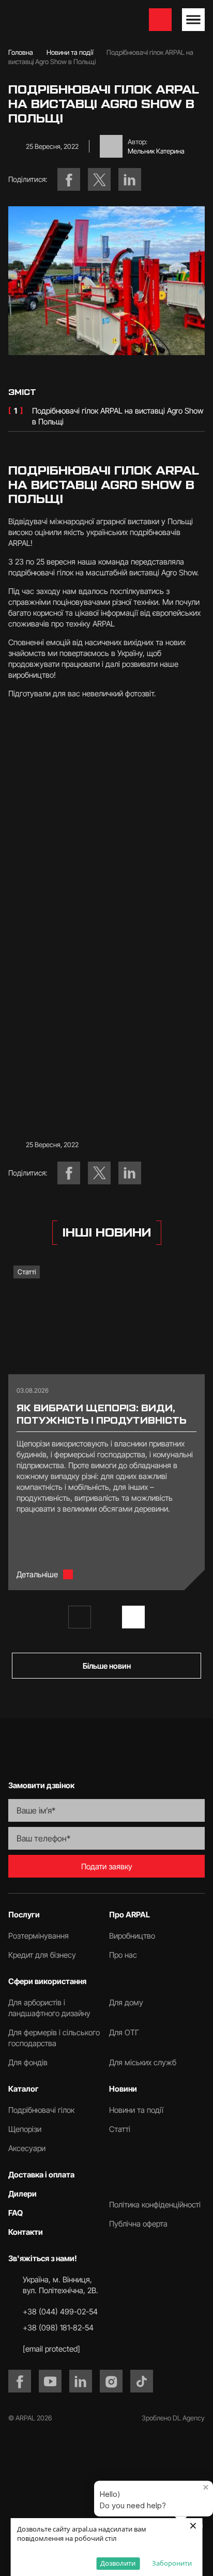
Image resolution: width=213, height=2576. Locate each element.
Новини (123, 2089)
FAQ (16, 2213)
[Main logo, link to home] (61, 20)
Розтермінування (39, 1936)
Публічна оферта (138, 2224)
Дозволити (118, 2563)
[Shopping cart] (160, 20)
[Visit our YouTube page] (50, 2381)
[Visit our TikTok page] (142, 2381)
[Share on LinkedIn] (130, 179)
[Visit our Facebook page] (20, 2381)
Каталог (24, 2089)
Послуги (24, 1915)
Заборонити (172, 2563)
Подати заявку (107, 1866)
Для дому (126, 2002)
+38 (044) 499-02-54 (60, 2312)
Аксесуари (27, 2148)
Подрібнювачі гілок (41, 2110)
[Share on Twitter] (99, 179)
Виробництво (132, 1936)
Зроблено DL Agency (173, 2418)
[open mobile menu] (193, 20)
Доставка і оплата (41, 2175)
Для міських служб (143, 2062)
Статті (27, 1272)
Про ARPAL (130, 1915)
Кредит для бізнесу (42, 1955)
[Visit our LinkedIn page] (81, 2381)
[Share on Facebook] (69, 179)
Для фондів (28, 2062)
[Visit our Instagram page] (111, 2381)
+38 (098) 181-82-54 (58, 2328)
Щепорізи (25, 2129)
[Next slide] (133, 1617)
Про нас (123, 1955)
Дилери (22, 2194)
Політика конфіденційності (155, 2205)
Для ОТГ (124, 2032)
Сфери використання (47, 1981)
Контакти (26, 2232)
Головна (21, 52)
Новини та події (70, 52)
